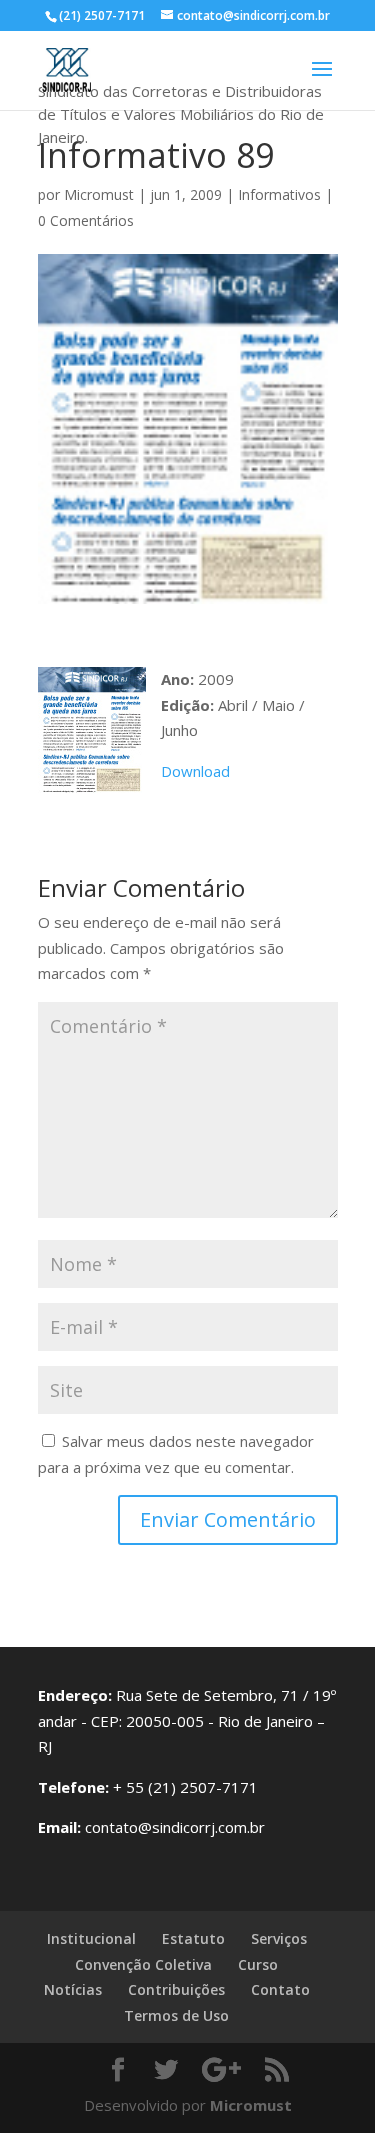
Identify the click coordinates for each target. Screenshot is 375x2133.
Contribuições (176, 1989)
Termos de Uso (176, 2015)
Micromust (99, 194)
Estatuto (193, 1938)
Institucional (91, 1938)
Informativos (279, 194)
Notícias (73, 1989)
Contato (280, 1989)
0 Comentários (86, 220)
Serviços (279, 1938)
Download (195, 771)
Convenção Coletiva (143, 1964)
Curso (258, 1964)
